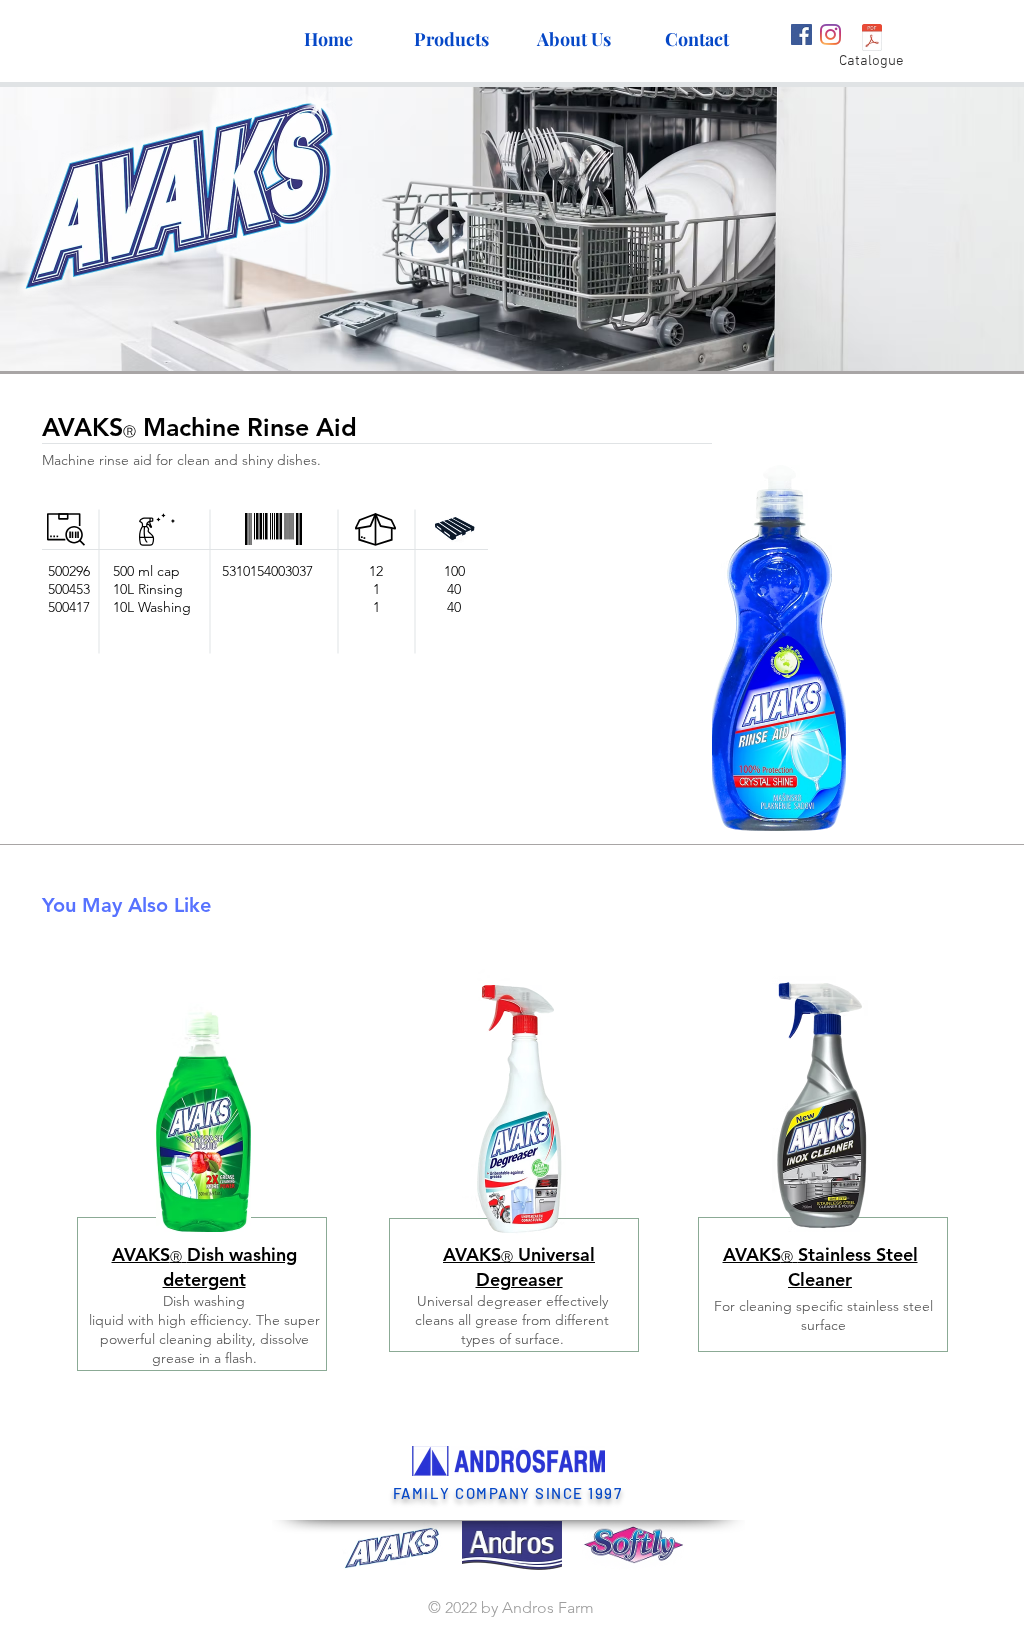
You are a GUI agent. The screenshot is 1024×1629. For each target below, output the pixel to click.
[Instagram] (830, 34)
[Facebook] (801, 34)
